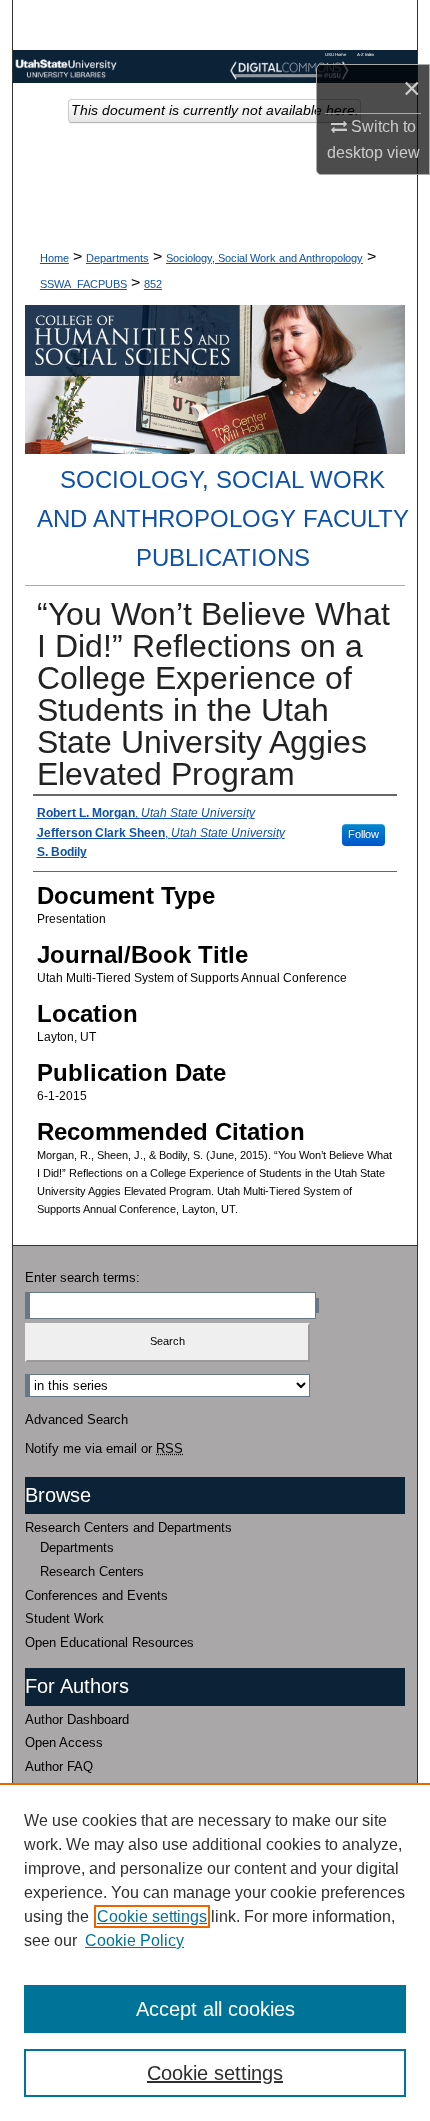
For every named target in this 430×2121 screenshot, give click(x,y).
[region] (215, 1952)
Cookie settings (152, 1916)
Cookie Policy (134, 1940)
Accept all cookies (215, 2009)
